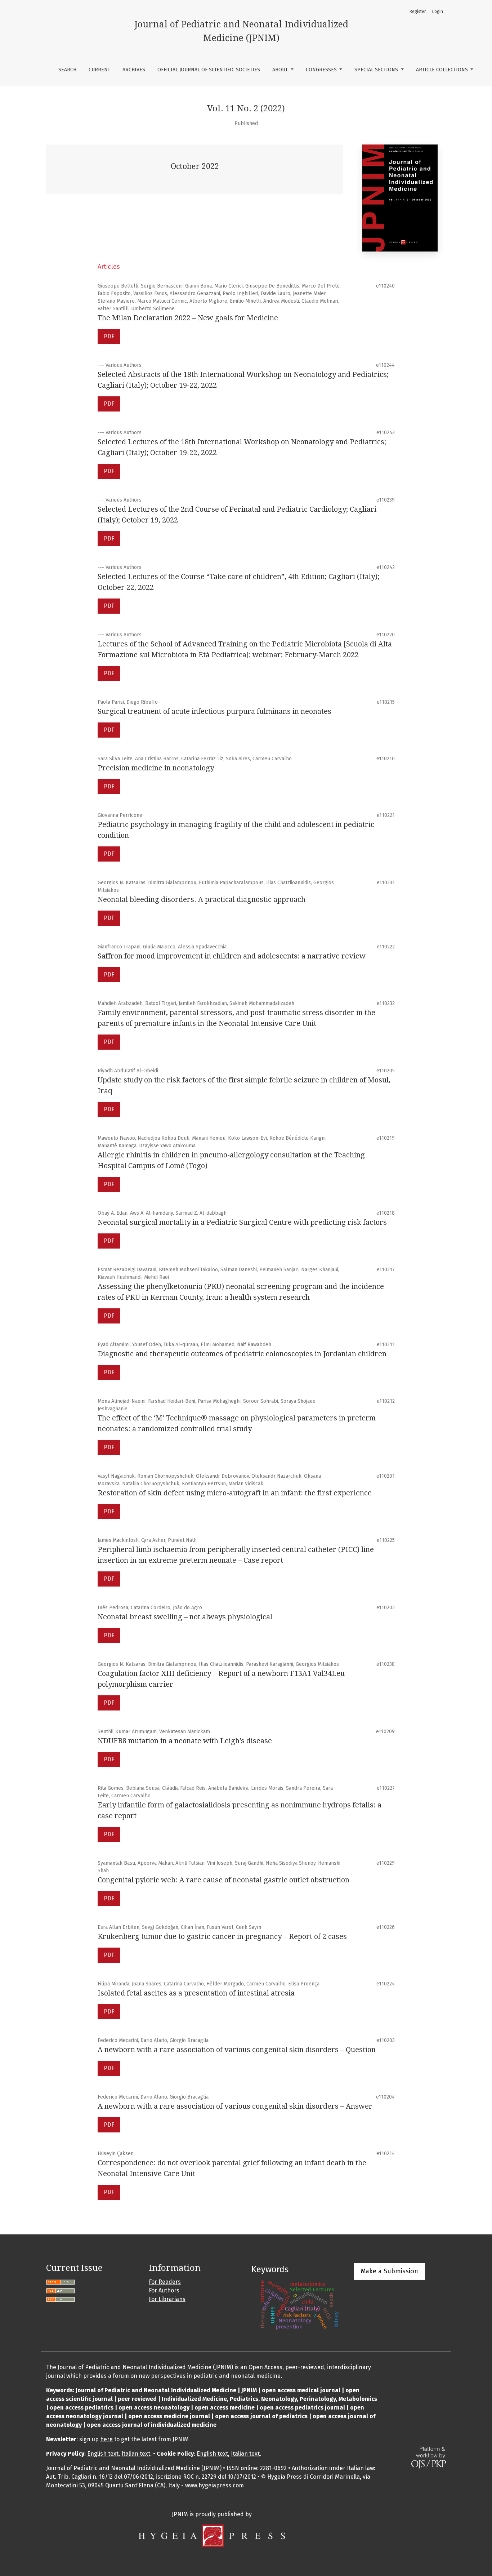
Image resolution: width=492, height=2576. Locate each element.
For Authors (164, 2290)
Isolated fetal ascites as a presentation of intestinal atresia (196, 1993)
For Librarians (167, 2299)
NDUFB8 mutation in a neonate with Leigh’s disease (185, 1741)
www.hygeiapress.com (214, 2485)
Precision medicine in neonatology (156, 768)
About (281, 70)
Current (99, 70)
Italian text (136, 2454)
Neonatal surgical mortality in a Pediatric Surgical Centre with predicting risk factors (242, 1222)
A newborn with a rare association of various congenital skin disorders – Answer (235, 2106)
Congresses (322, 70)
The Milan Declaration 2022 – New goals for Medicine (188, 318)
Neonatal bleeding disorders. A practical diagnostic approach (202, 899)
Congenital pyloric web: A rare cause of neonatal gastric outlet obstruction (223, 1880)
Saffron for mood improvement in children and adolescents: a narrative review (232, 956)
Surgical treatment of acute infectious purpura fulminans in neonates (214, 711)
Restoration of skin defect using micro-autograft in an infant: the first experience (235, 1493)
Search (67, 70)
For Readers (165, 2282)
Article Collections (443, 70)
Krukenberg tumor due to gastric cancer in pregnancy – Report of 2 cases (222, 1936)
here (106, 2439)
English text (103, 2454)
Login (438, 12)
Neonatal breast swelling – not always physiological (185, 1617)
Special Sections (377, 70)
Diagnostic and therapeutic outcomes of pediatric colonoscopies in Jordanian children (242, 1354)
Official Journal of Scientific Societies (209, 70)
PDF (109, 336)
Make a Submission (390, 2271)
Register (418, 12)
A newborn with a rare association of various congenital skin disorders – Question (237, 2050)
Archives (134, 70)
